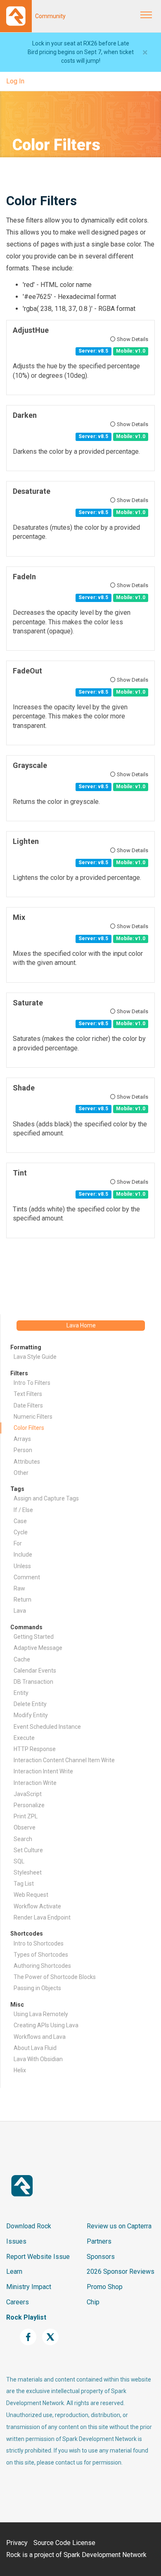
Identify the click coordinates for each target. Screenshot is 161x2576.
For (18, 1543)
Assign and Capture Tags (46, 1498)
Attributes (27, 1462)
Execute (24, 1738)
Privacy (17, 2543)
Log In (15, 81)
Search (23, 1839)
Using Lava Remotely (41, 2014)
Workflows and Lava (40, 2037)
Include (23, 1555)
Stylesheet (28, 1872)
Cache (22, 1659)
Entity (21, 1693)
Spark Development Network (105, 2555)
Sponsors (101, 2257)
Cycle (21, 1532)
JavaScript (28, 1794)
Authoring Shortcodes (42, 1966)
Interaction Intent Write (43, 1771)
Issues (16, 2241)
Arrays (22, 1439)
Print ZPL (26, 1816)
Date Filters (28, 1405)
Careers (18, 2302)
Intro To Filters (32, 1383)
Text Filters (28, 1394)
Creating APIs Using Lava (46, 2025)
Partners (99, 2241)
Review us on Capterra (119, 2226)
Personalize (29, 1805)
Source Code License (64, 2543)
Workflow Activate (37, 1906)
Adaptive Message (38, 1648)
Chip (93, 2302)
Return (22, 1600)
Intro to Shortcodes (39, 1943)
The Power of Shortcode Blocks (55, 1977)
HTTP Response (35, 1749)
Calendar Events (35, 1671)
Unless (22, 1566)
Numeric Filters (33, 1417)
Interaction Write (35, 1783)
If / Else (23, 1510)
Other (21, 1473)
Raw (19, 1588)
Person (23, 1450)
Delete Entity (30, 1704)
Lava (20, 1611)
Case (20, 1521)
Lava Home (81, 1325)
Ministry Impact (29, 2287)
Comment (27, 1577)
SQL (19, 1861)
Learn (14, 2271)
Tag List (24, 1884)
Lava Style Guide (35, 1357)
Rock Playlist (26, 2317)
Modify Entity (31, 1715)
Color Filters (29, 1428)
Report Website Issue (38, 2257)
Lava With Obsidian (38, 2059)
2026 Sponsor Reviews (121, 2271)
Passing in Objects (37, 1988)
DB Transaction (33, 1682)
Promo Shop (105, 2287)
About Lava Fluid (35, 2048)
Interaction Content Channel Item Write (64, 1760)
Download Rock (29, 2226)
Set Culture (28, 1850)
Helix (20, 2070)
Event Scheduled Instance (47, 1727)
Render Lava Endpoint (42, 1917)
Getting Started (34, 1637)
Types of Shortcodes (41, 1955)
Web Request (31, 1895)
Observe (25, 1827)
